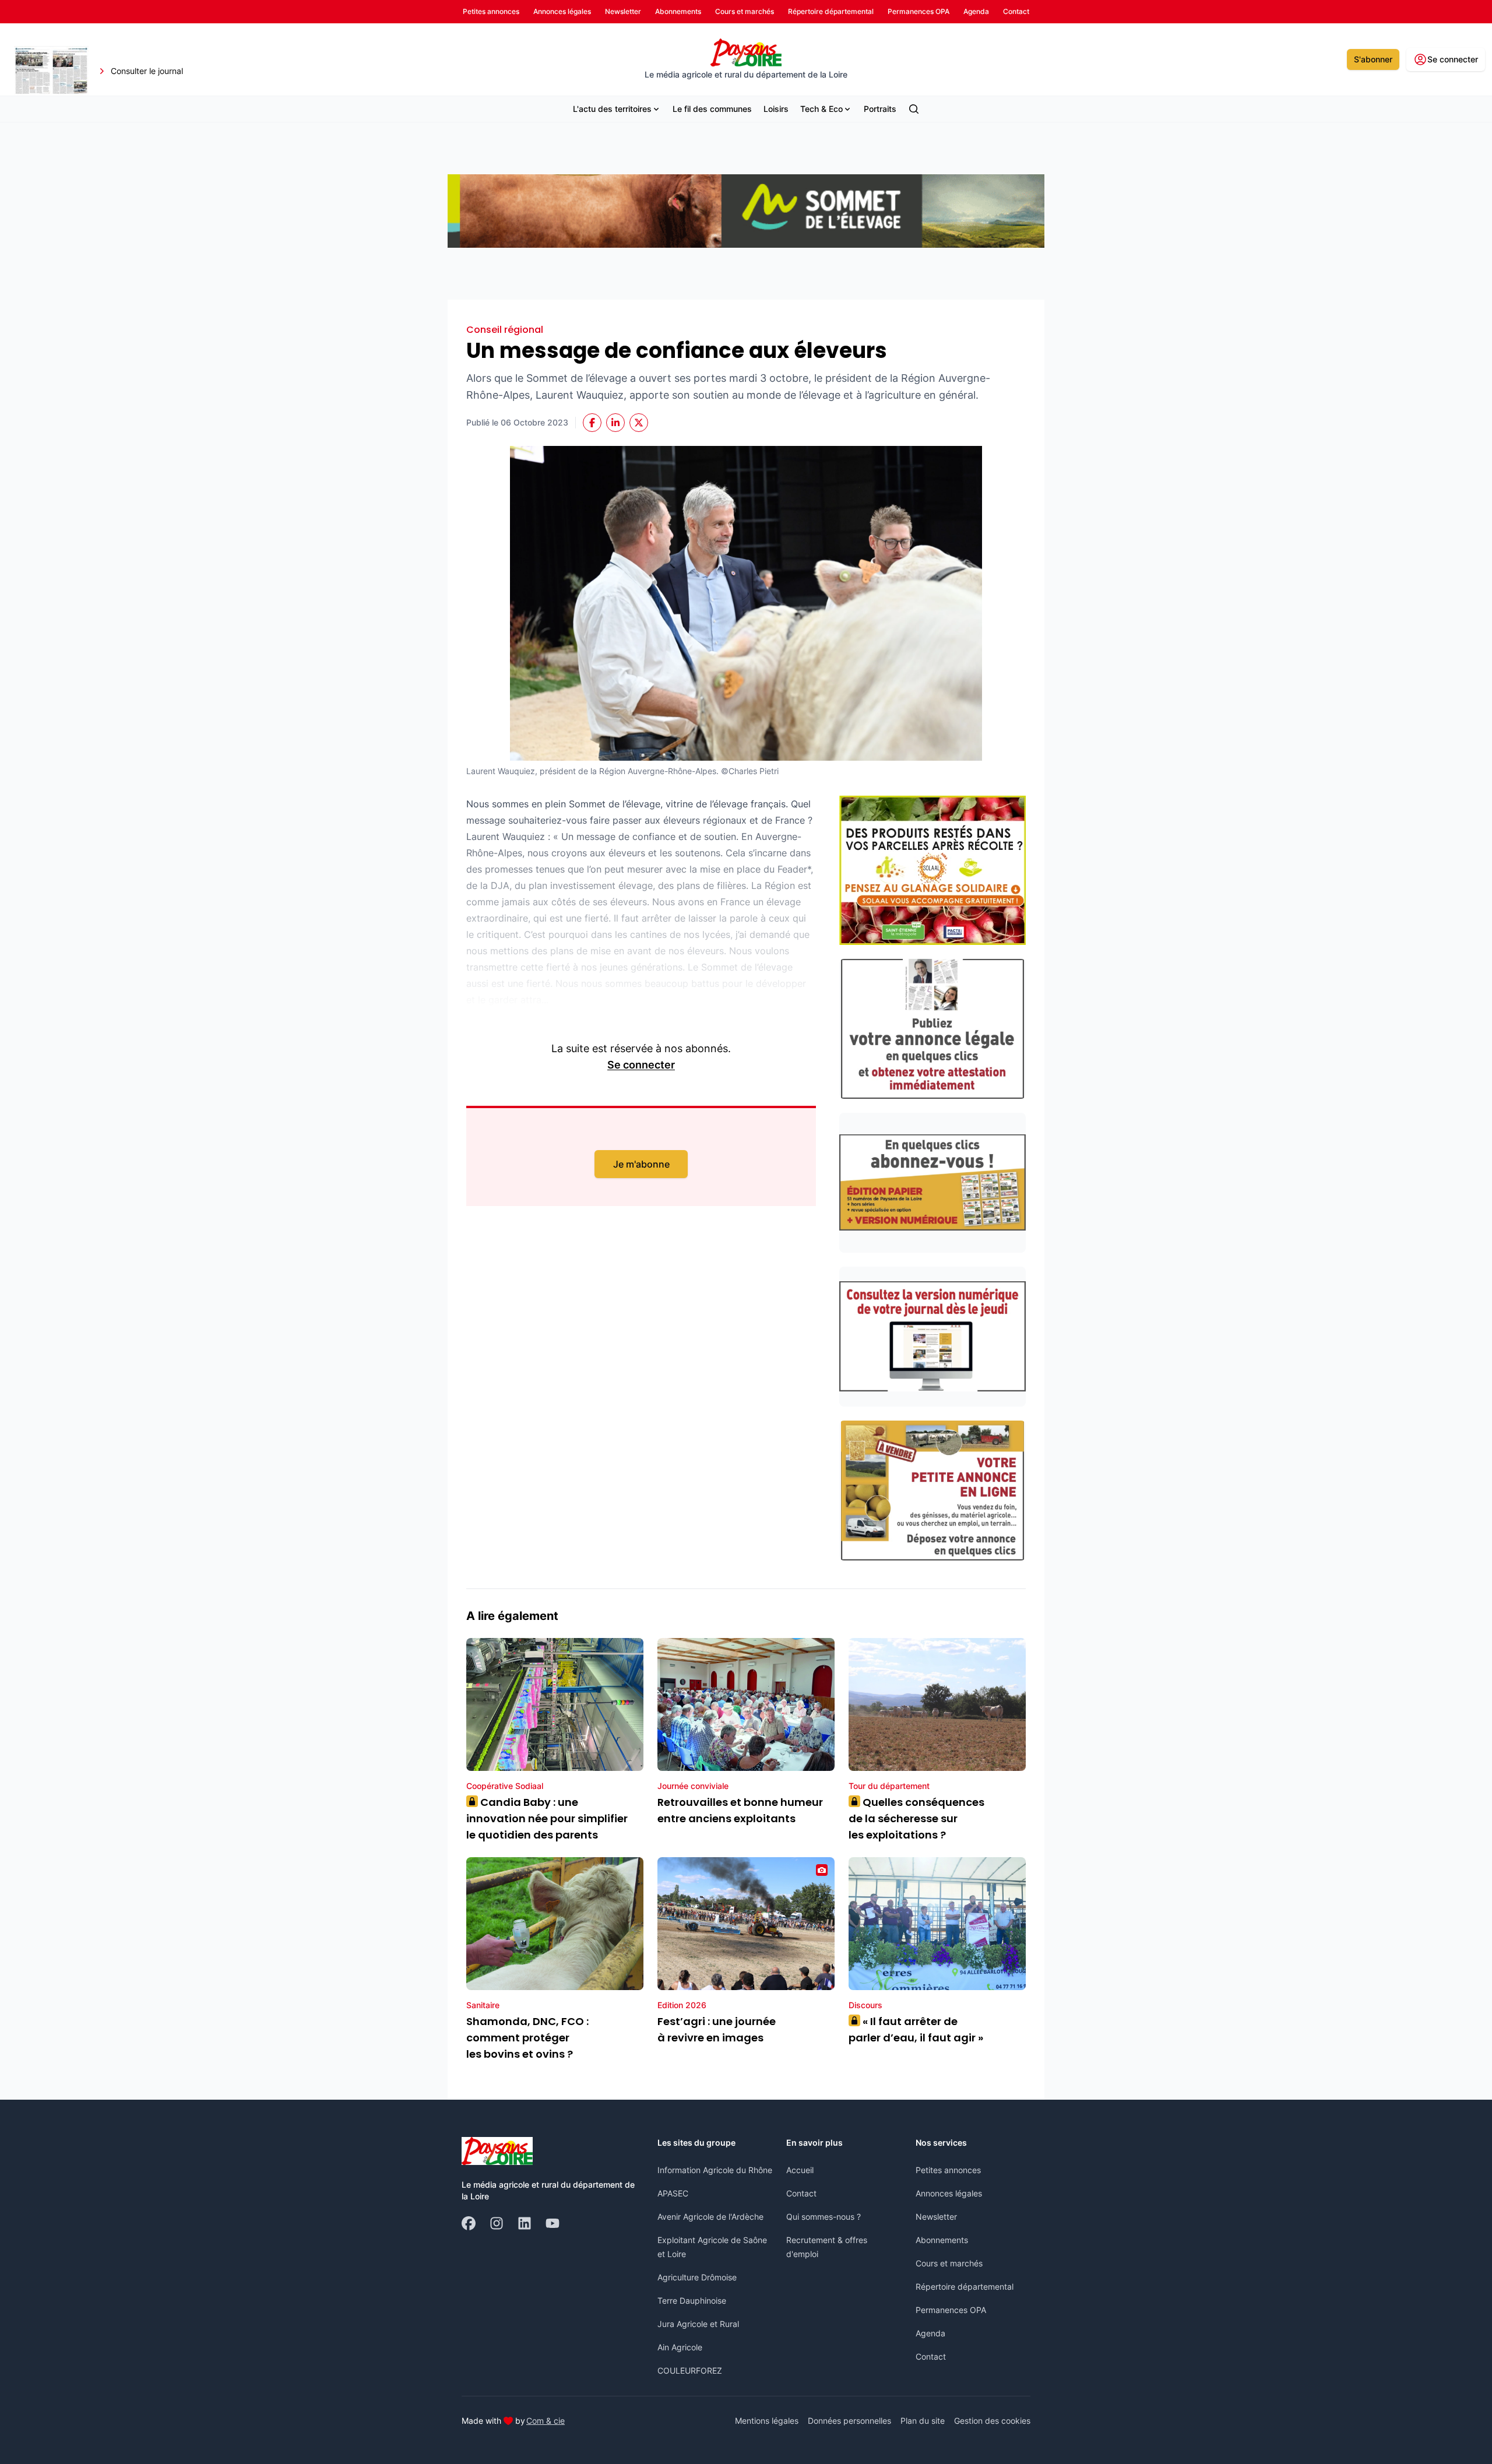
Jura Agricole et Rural (698, 2324)
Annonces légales (949, 2193)
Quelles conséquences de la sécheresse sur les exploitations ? (916, 1818)
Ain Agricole (680, 2347)
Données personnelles (849, 2421)
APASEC (673, 2193)
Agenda (930, 2333)
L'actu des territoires (612, 109)
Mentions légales (767, 2421)
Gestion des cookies (992, 2421)
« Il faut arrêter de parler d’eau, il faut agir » (916, 2029)
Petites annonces (948, 2170)
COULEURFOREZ (690, 2370)
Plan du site (923, 2421)
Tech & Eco (821, 109)
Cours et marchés (949, 2263)
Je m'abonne (641, 1164)
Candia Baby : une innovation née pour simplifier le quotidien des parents (547, 1818)
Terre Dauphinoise (692, 2300)
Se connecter (641, 1065)
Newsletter (936, 2217)
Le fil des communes (712, 109)
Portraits (880, 109)
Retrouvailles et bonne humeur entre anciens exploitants (740, 1810)
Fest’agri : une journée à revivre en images (717, 2029)
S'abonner (1373, 59)
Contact (801, 2193)
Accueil (800, 2170)
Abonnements (942, 2240)
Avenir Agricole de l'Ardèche (710, 2217)
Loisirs (776, 109)
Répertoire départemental (965, 2287)
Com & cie (546, 2420)
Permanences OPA (951, 2310)
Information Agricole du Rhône (715, 2170)
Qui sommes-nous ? (824, 2217)
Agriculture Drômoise (697, 2277)
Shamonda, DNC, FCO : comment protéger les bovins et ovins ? (527, 2038)
